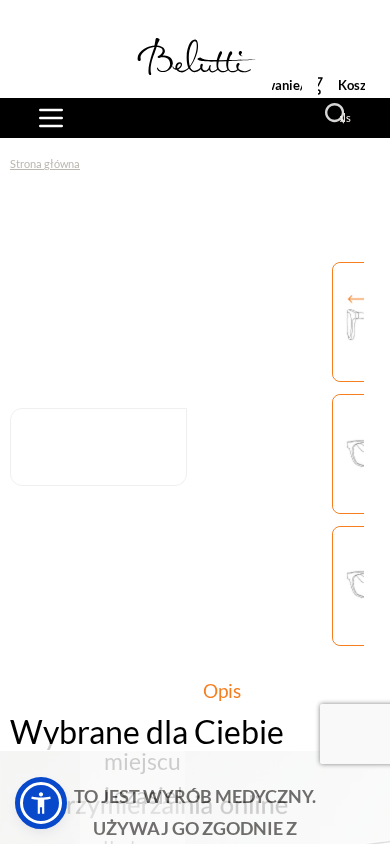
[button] (41, 803)
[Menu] (51, 118)
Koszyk (359, 85)
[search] (337, 115)
